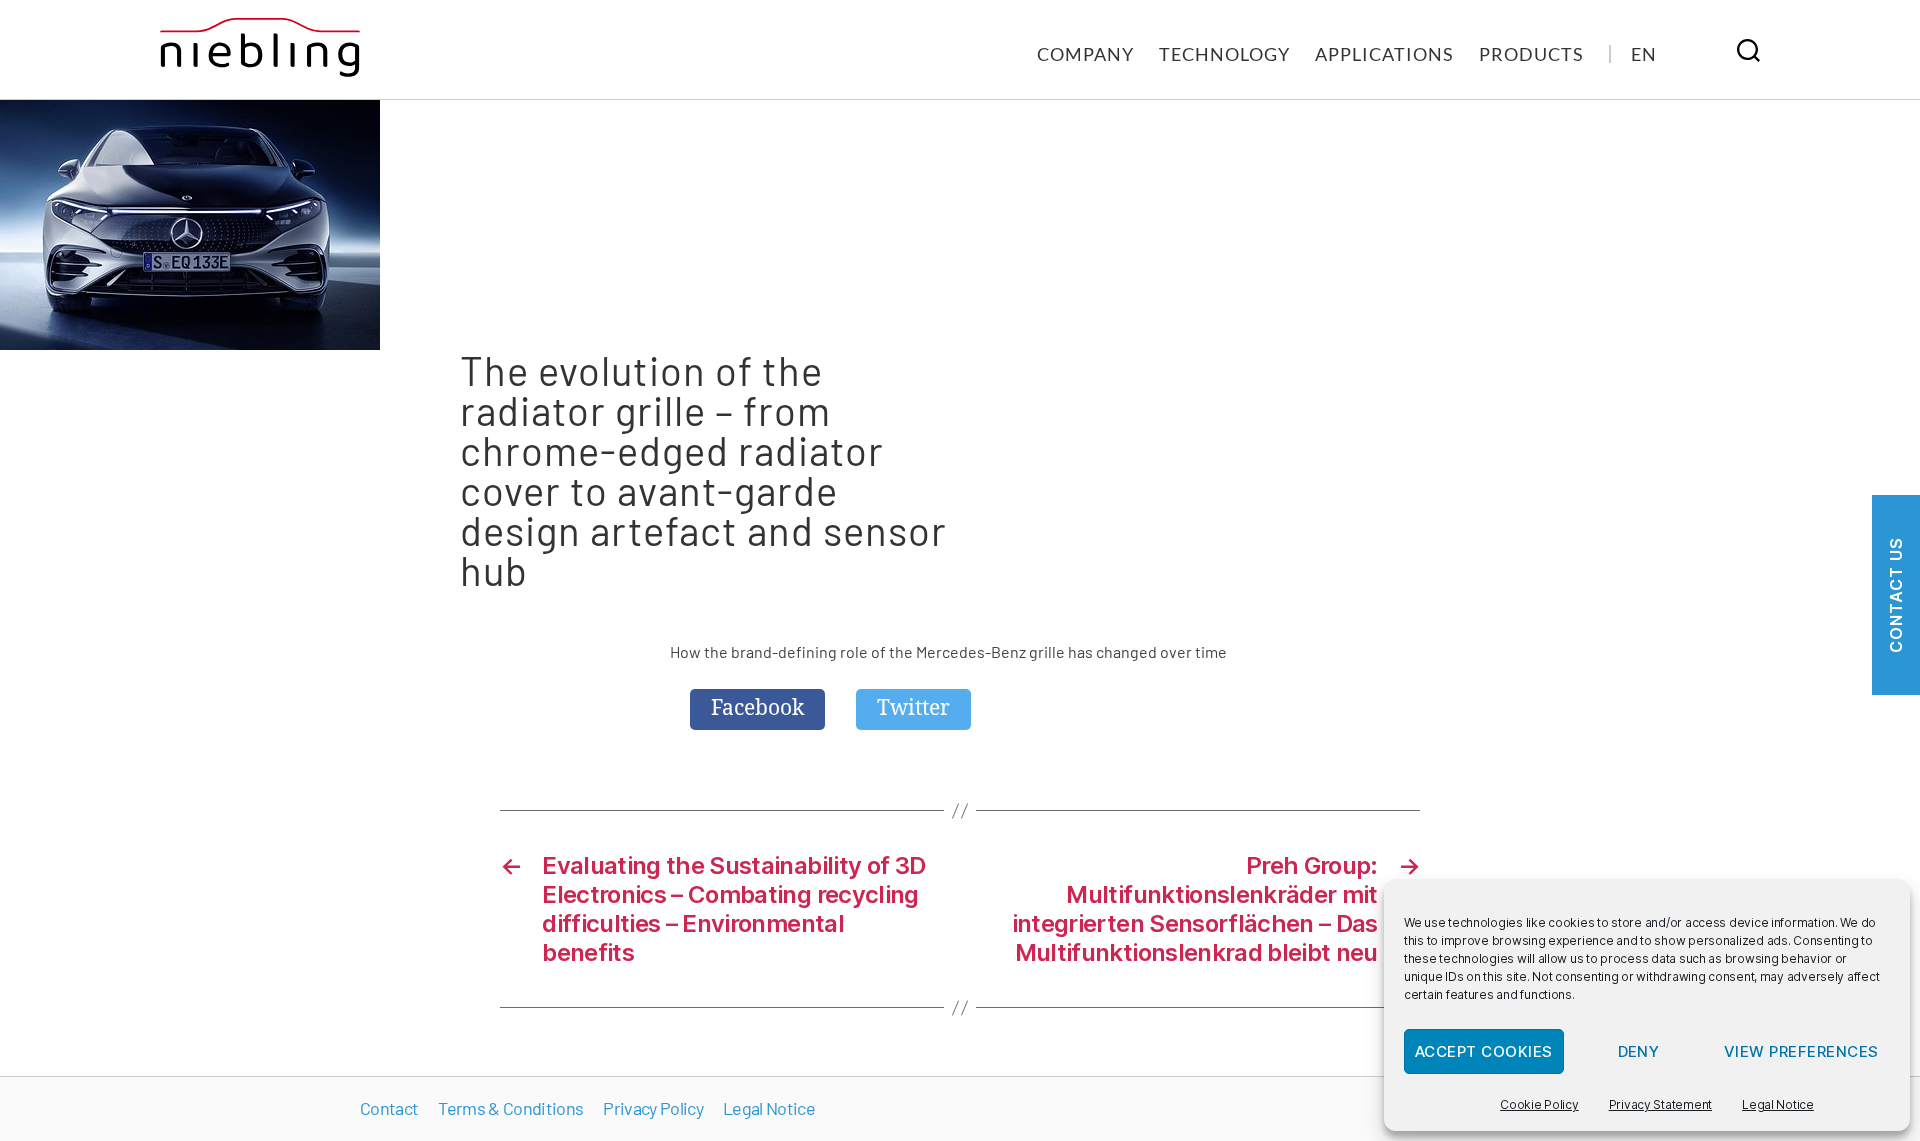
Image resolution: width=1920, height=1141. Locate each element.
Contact (389, 1108)
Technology (1224, 54)
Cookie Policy (1539, 1104)
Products (1531, 54)
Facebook (757, 708)
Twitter (913, 708)
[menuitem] (1644, 54)
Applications (1384, 54)
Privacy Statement (1660, 1104)
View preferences (1801, 1051)
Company (1085, 54)
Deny (1639, 1051)
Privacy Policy (653, 1108)
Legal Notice (1778, 1104)
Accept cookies (1484, 1051)
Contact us (1896, 595)
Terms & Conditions (510, 1108)
